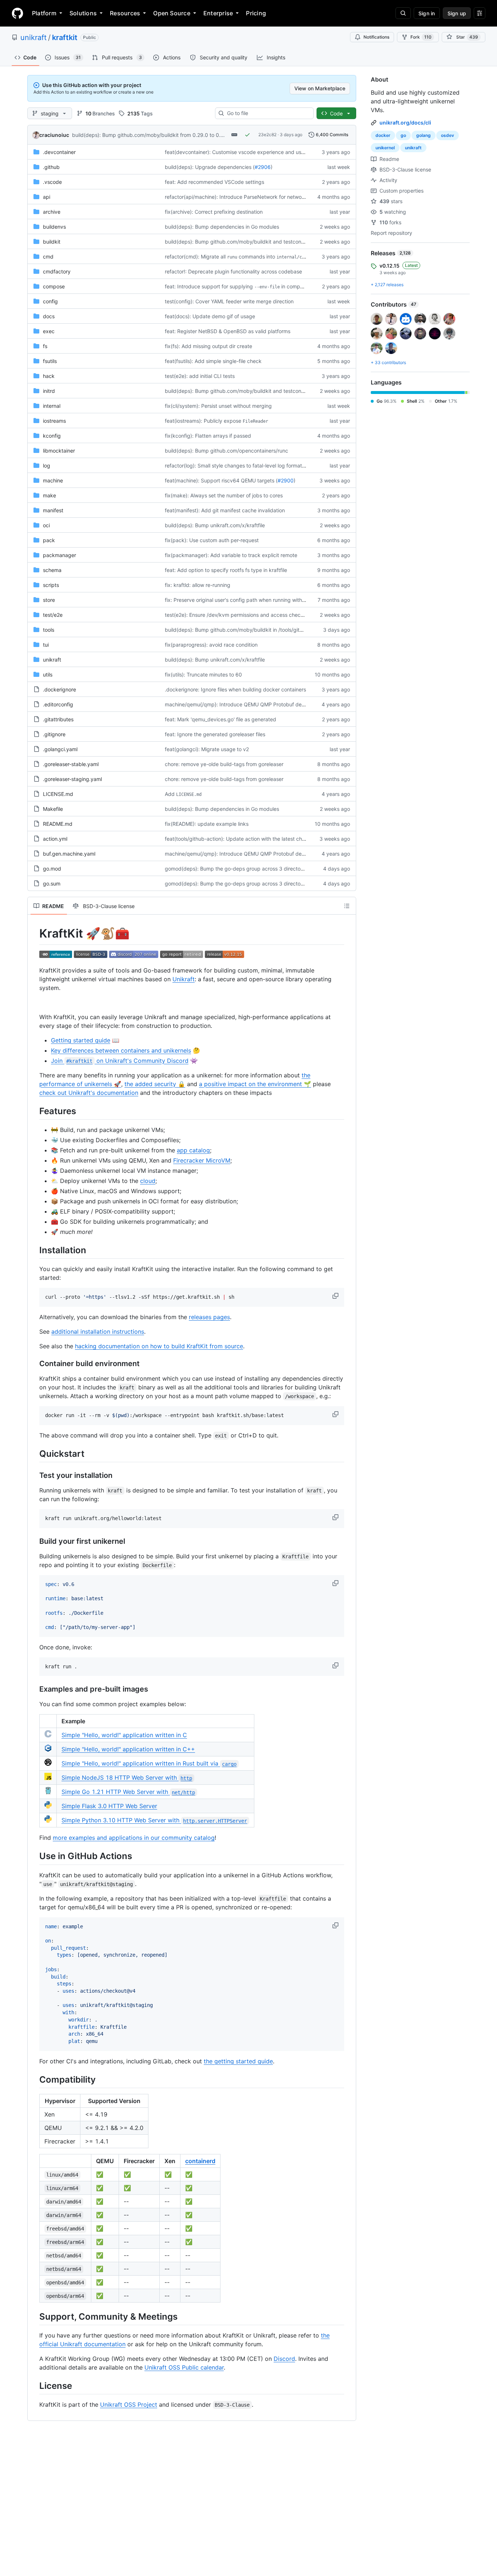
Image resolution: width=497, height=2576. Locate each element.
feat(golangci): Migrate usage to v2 (207, 749)
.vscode (52, 182)
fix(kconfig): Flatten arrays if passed (208, 436)
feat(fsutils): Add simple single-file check (213, 361)
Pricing (256, 13)
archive (52, 212)
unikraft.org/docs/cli (405, 123)
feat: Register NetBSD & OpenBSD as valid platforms (228, 331)
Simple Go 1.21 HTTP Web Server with (128, 1792)
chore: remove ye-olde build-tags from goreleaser (224, 764)
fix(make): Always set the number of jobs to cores (224, 495)
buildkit (52, 242)
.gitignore (54, 734)
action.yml (55, 839)
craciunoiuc (54, 135)
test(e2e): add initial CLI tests (200, 376)
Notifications (376, 37)
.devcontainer (59, 152)
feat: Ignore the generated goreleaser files (215, 734)
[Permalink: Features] (34, 1111)
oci (46, 525)
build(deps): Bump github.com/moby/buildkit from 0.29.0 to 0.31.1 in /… (157, 135)
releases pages (209, 1317)
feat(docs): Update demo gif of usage (210, 316)
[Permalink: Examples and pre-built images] (34, 1689)
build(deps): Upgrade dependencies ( (210, 167)
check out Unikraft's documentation (89, 1093)
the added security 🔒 (155, 1084)
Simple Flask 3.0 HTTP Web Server (109, 1806)
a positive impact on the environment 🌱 (255, 1084)
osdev (448, 135)
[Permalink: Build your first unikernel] (34, 1541)
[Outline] (347, 906)
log (47, 466)
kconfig (52, 436)
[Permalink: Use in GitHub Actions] (34, 1856)
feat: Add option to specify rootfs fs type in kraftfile (226, 570)
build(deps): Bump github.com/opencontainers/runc (226, 451)
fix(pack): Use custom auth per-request (212, 540)
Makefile (53, 809)
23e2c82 (267, 135)
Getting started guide (81, 1040)
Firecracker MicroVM (202, 1160)
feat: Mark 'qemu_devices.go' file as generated (220, 719)
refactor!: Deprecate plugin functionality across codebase (233, 271)
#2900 (286, 480)
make (49, 495)
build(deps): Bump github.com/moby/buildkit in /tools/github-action (245, 630)
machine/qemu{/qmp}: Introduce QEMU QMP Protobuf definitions (242, 704)
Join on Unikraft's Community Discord (120, 1061)
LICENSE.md (58, 794)
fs (45, 346)
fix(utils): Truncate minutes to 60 (203, 674)
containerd (200, 2161)
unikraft (33, 38)
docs (49, 316)
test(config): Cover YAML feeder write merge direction (229, 301)
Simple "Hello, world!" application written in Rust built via (149, 1763)
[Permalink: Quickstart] (34, 1453)
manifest (53, 510)
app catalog (193, 1150)
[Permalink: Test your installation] (34, 1476)
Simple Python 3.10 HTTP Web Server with (154, 1820)
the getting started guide (238, 2061)
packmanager (59, 555)
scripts (51, 585)
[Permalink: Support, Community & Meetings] (34, 2316)
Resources (125, 13)
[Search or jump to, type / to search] (403, 13)
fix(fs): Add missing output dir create (208, 346)
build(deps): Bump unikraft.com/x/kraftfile (215, 525)
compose (54, 286)
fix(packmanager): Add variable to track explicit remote (231, 555)
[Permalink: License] (34, 2386)
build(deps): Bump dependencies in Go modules (222, 227)
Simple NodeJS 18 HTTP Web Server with (127, 1778)
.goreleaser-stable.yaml (71, 764)
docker (383, 135)
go (403, 135)
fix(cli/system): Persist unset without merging (218, 406)
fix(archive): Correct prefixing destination (214, 212)
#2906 (263, 167)
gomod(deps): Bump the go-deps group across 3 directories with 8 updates (255, 869)
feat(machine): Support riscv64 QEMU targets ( (221, 480)
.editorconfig (58, 704)
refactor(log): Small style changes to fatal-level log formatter (237, 466)
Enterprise (218, 13)
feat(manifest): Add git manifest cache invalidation (225, 510)
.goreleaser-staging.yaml (72, 779)
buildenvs (54, 227)
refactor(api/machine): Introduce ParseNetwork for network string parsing (253, 197)
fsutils (50, 361)
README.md (58, 824)
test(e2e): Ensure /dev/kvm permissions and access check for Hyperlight (251, 615)
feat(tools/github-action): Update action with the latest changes (241, 839)
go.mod (52, 869)
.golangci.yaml (60, 749)
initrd (49, 391)
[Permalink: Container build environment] (34, 1364)
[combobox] (267, 113)
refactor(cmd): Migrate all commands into (242, 257)
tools (49, 630)
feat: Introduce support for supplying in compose (237, 286)
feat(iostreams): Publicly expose (216, 421)
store (49, 600)
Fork (421, 37)
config (50, 301)
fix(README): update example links (207, 824)
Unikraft (184, 979)
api (47, 197)
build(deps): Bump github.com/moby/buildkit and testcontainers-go (245, 242)
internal (52, 406)
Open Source (172, 13)
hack (49, 376)
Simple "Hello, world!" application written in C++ (128, 1749)
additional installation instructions (98, 1332)
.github (51, 167)
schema (52, 570)
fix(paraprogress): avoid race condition (211, 645)
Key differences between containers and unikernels (121, 1050)
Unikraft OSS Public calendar (184, 2367)
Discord (284, 2359)
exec (49, 331)
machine (53, 480)
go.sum (52, 883)
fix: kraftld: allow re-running (198, 585)
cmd (48, 257)
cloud (148, 1181)
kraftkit (65, 38)
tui (46, 645)
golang (424, 135)
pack (49, 540)
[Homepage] (17, 13)
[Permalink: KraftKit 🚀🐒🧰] (34, 934)
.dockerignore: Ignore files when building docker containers (235, 689)
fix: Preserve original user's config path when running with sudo (240, 600)
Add (183, 794)
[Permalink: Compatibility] (34, 2079)
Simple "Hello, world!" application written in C (124, 1735)
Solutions (83, 13)
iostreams (54, 421)
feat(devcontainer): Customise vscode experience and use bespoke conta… (255, 152)
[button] (336, 1296)
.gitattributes (58, 719)
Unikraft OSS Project (129, 2405)
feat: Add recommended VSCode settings (214, 182)
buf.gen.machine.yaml (69, 854)
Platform (44, 13)
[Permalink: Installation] (34, 1250)
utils (48, 674)
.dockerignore (59, 689)
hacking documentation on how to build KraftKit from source (159, 1346)
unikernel (385, 148)
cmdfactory (57, 271)
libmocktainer (59, 451)
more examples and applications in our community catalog (134, 1838)
